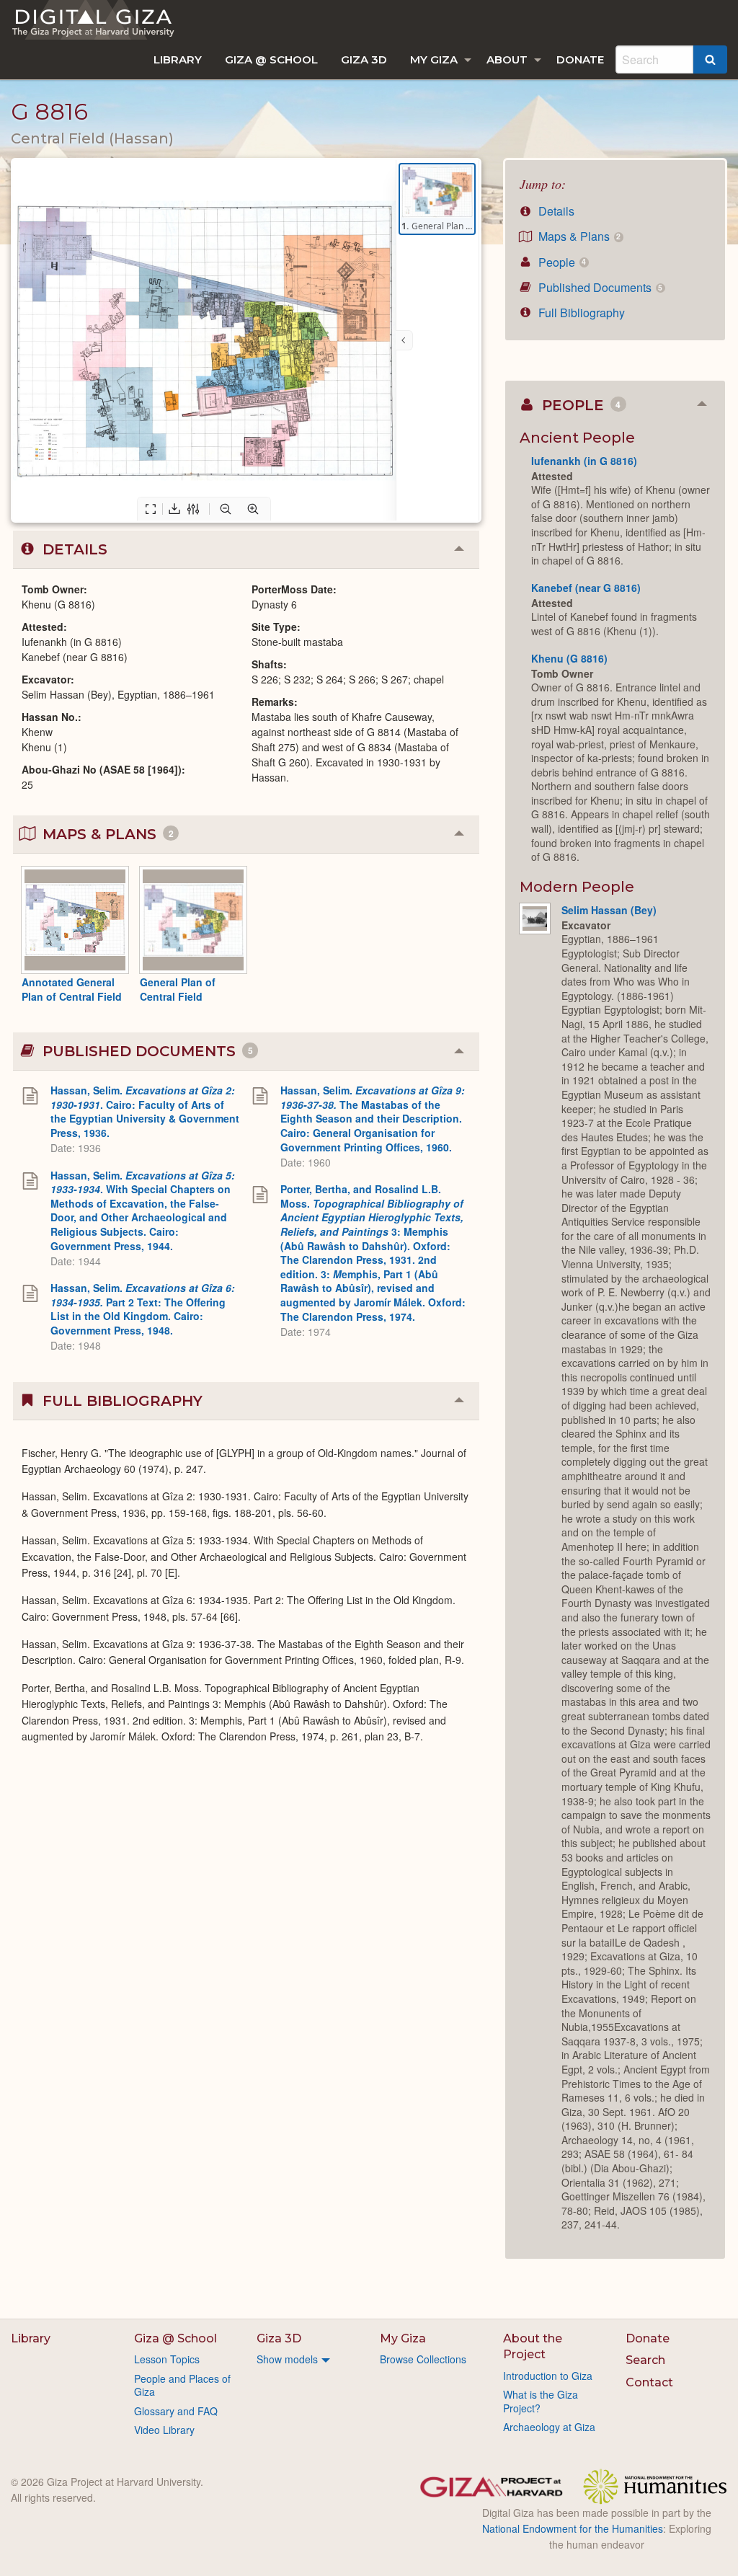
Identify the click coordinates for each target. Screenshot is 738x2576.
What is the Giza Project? (541, 2401)
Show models (287, 2359)
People (561, 262)
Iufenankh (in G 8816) (584, 461)
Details (555, 211)
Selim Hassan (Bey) (609, 910)
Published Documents (599, 287)
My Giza (434, 59)
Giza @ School (271, 59)
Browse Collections (423, 2359)
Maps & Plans (578, 236)
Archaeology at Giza (549, 2427)
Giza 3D (364, 59)
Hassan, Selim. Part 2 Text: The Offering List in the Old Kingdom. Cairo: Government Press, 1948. (143, 1309)
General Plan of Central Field (178, 989)
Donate (580, 59)
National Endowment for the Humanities (573, 2528)
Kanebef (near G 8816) (586, 588)
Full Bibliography (580, 313)
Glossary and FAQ (176, 2411)
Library (178, 59)
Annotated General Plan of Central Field (72, 989)
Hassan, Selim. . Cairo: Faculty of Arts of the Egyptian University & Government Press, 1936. (145, 1111)
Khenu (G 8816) (569, 658)
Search (645, 2360)
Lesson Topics (167, 2359)
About (507, 59)
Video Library (164, 2430)
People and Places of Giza (182, 2385)
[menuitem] (178, 59)
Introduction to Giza (548, 2376)
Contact (649, 2382)
